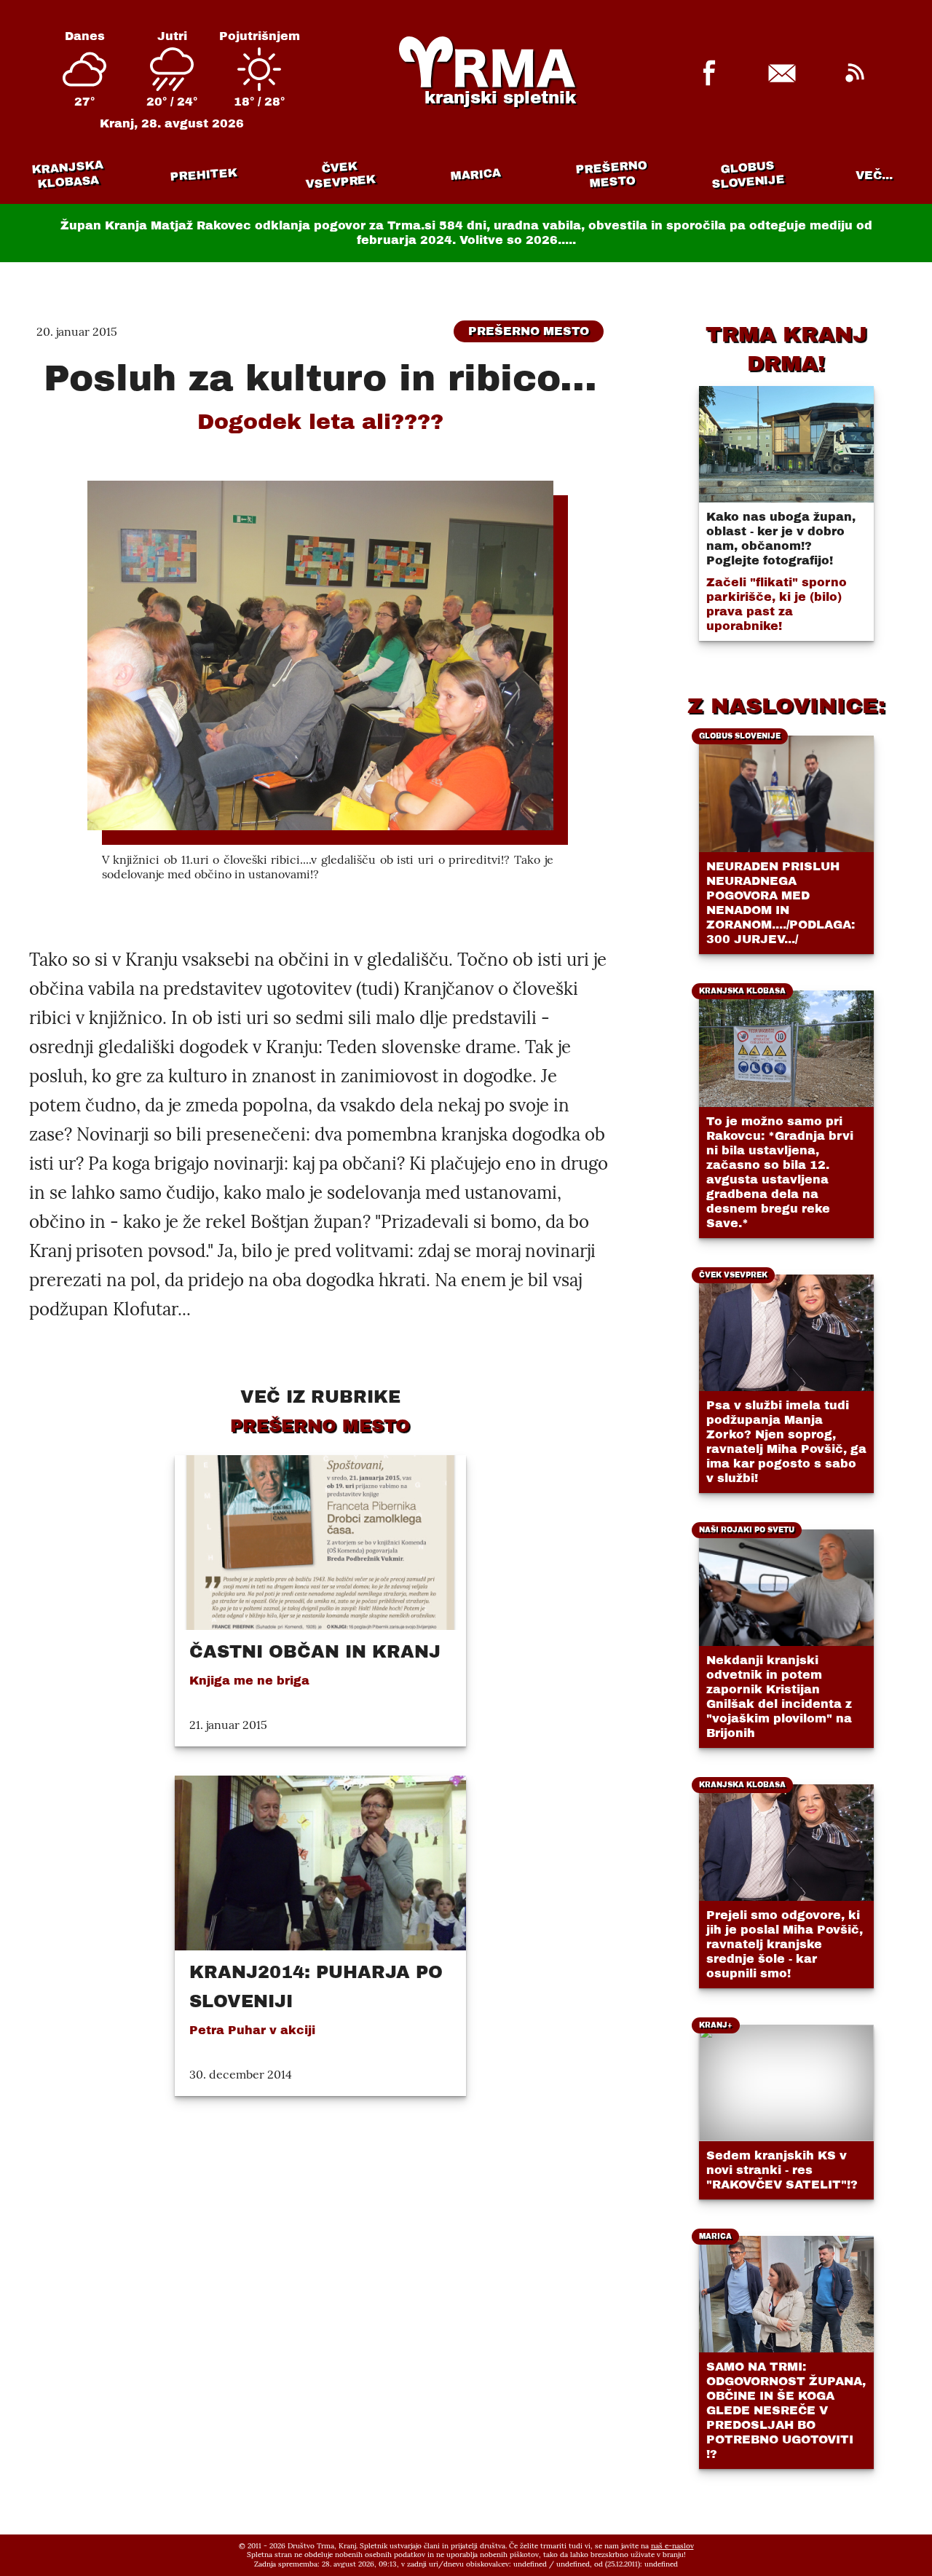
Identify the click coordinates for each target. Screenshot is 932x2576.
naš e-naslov (672, 2546)
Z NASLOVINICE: (786, 706)
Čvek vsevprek (340, 175)
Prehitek (204, 174)
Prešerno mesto (611, 174)
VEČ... (874, 175)
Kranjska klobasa (67, 174)
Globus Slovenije (748, 174)
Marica (475, 175)
